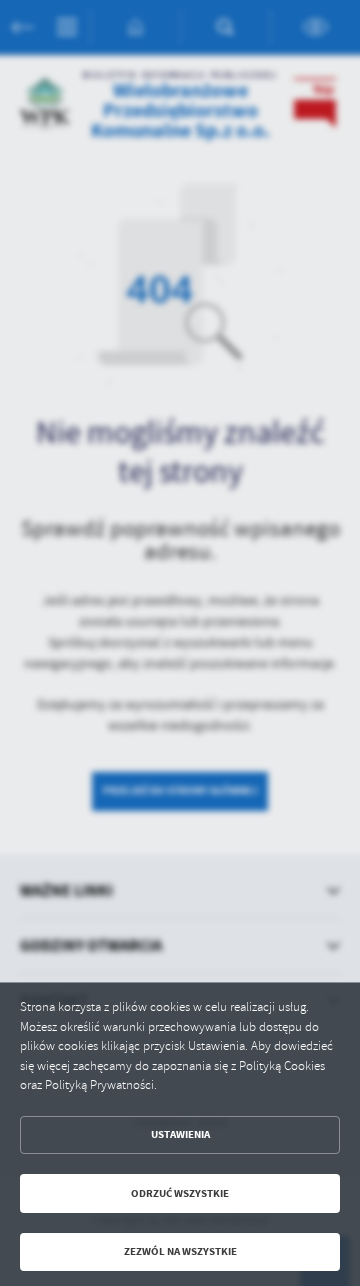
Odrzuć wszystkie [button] (180, 1193)
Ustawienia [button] (180, 1134)
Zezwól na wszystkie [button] (180, 1251)
